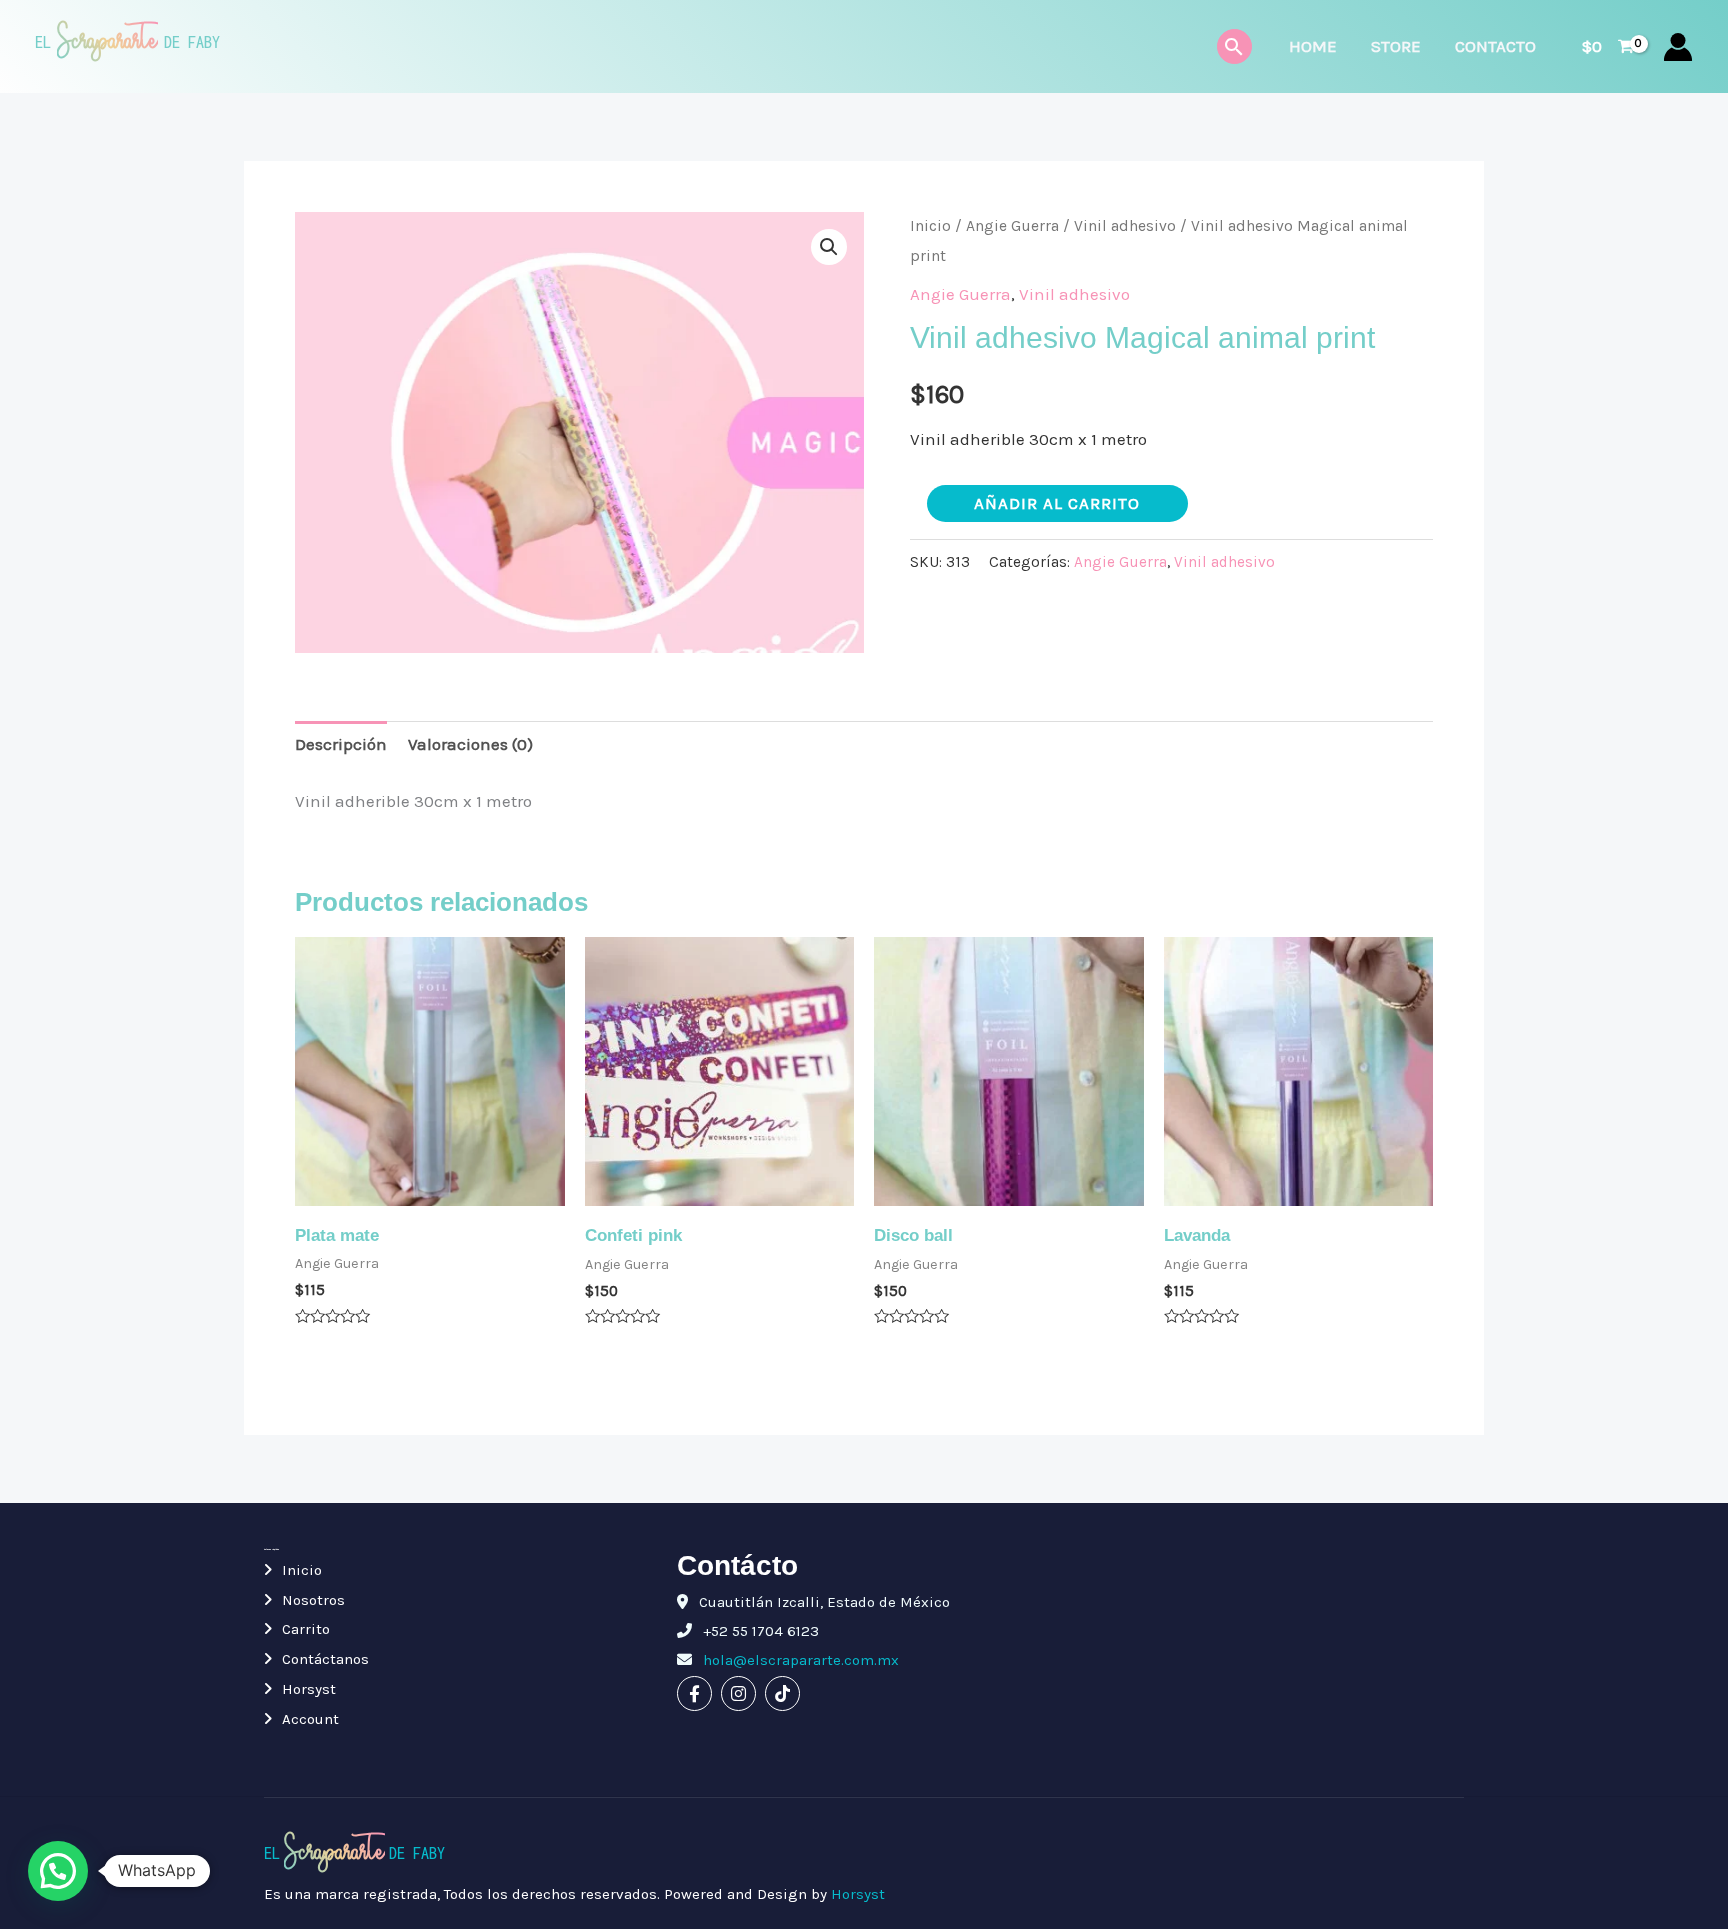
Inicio (930, 226)
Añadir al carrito (1057, 503)
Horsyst (309, 1689)
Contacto (1495, 46)
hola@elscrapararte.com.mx (799, 1660)
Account (310, 1719)
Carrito (306, 1629)
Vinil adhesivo (1125, 226)
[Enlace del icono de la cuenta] (1678, 47)
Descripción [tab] (341, 744)
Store (1396, 46)
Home (1313, 46)
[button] (829, 247)
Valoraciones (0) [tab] (470, 744)
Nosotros (313, 1600)
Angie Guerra (1012, 226)
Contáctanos (325, 1659)
